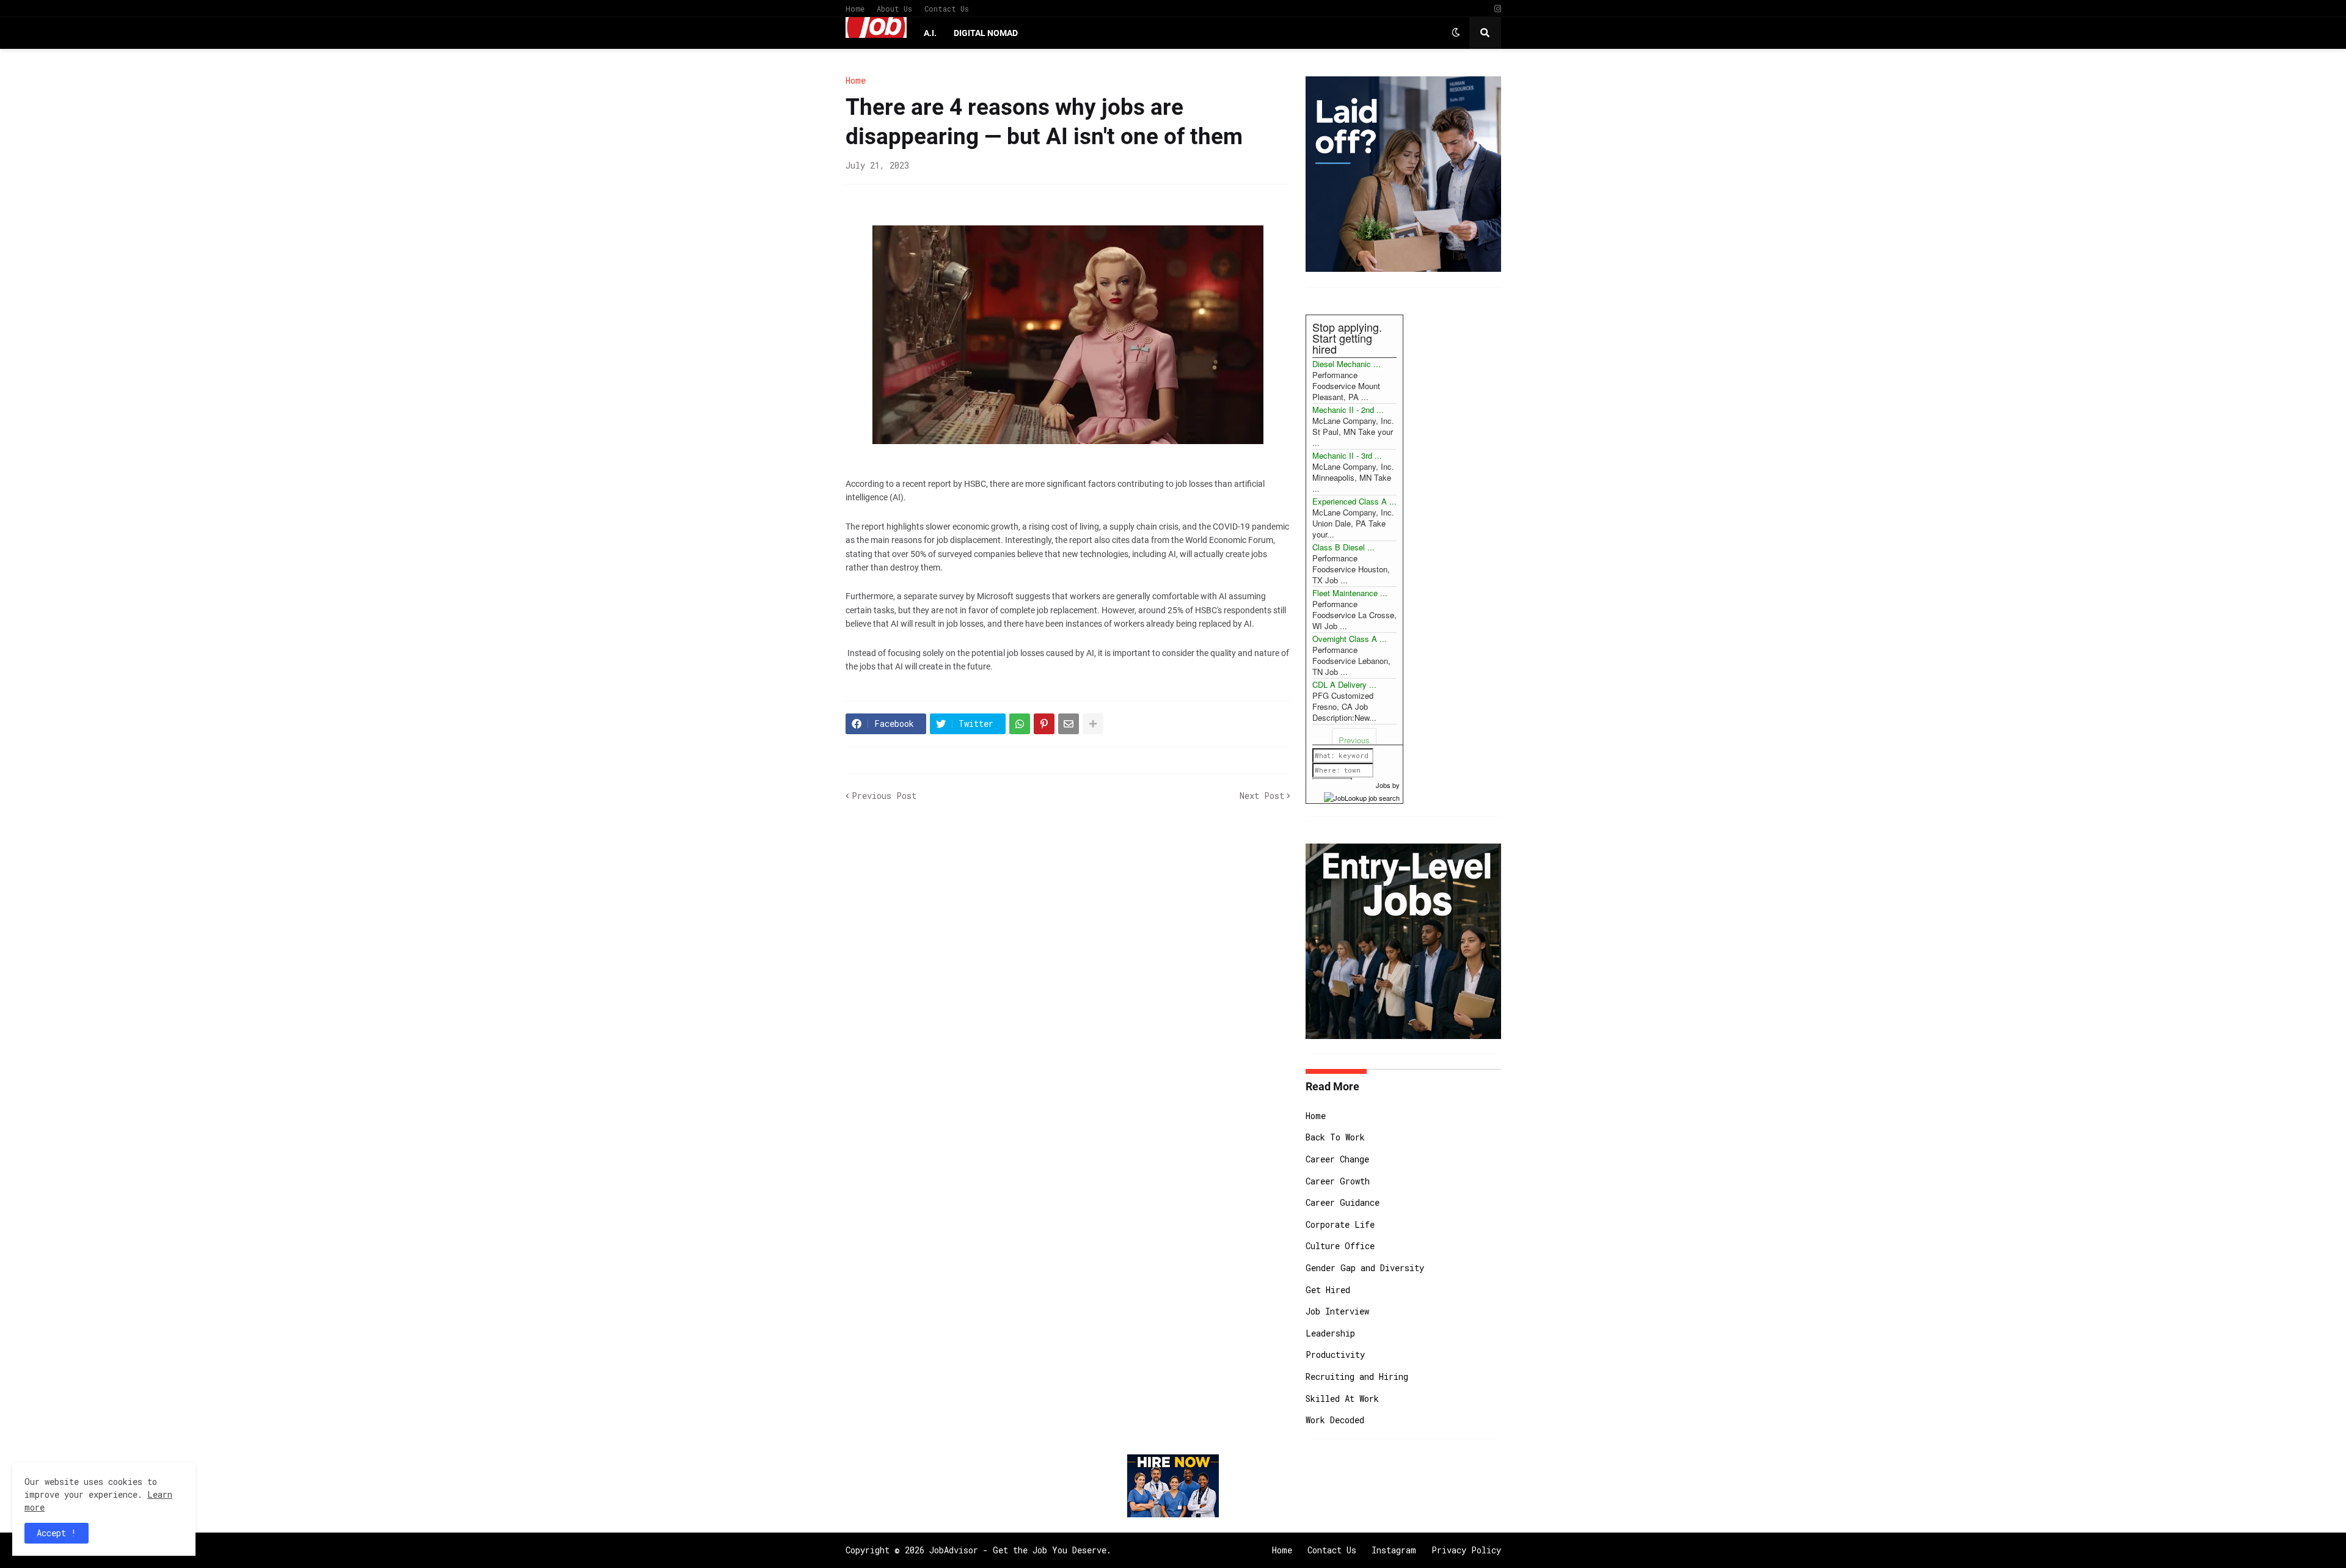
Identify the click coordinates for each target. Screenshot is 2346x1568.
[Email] (1069, 724)
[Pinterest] (1044, 724)
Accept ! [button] (57, 1533)
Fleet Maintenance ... (1350, 593)
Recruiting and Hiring (1357, 1377)
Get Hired (1328, 1290)
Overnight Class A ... (1350, 639)
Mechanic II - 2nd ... (1348, 410)
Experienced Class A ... (1354, 501)
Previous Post (884, 796)
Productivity (1335, 1355)
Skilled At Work (1342, 1398)
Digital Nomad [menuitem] (986, 33)
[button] (1456, 33)
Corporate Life (1340, 1224)
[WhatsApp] (1020, 724)
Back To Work (1335, 1137)
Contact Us (947, 9)
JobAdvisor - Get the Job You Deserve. (1020, 1550)
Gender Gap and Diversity (1365, 1268)
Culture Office (1340, 1246)
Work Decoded (1335, 1420)
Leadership (1330, 1333)
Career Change (1337, 1159)
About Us (894, 9)
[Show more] (1093, 724)
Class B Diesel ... (1343, 547)
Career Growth (1338, 1181)
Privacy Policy (1466, 1550)
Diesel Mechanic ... (1347, 364)
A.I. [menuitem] (930, 33)
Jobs (1383, 785)
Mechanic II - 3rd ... (1347, 455)
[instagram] (1498, 9)
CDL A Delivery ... (1344, 684)
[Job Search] (1362, 796)
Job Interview (1337, 1311)
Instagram (1394, 1550)
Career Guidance (1343, 1202)
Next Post (1262, 796)
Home (855, 9)
